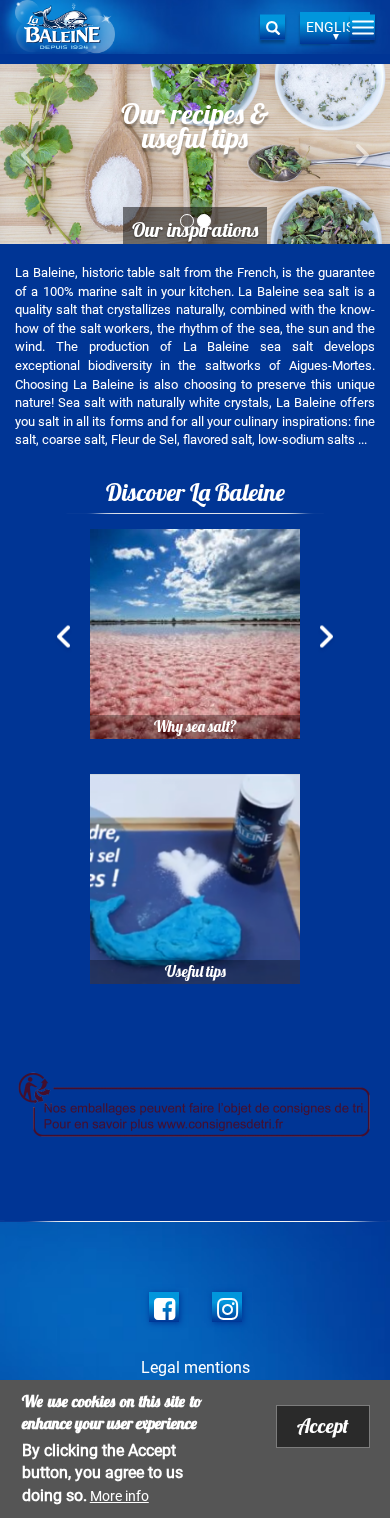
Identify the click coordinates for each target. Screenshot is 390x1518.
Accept (323, 1425)
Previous (63, 638)
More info (119, 1496)
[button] (29, 154)
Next (326, 638)
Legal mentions (195, 1367)
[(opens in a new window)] (164, 1307)
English (335, 27)
